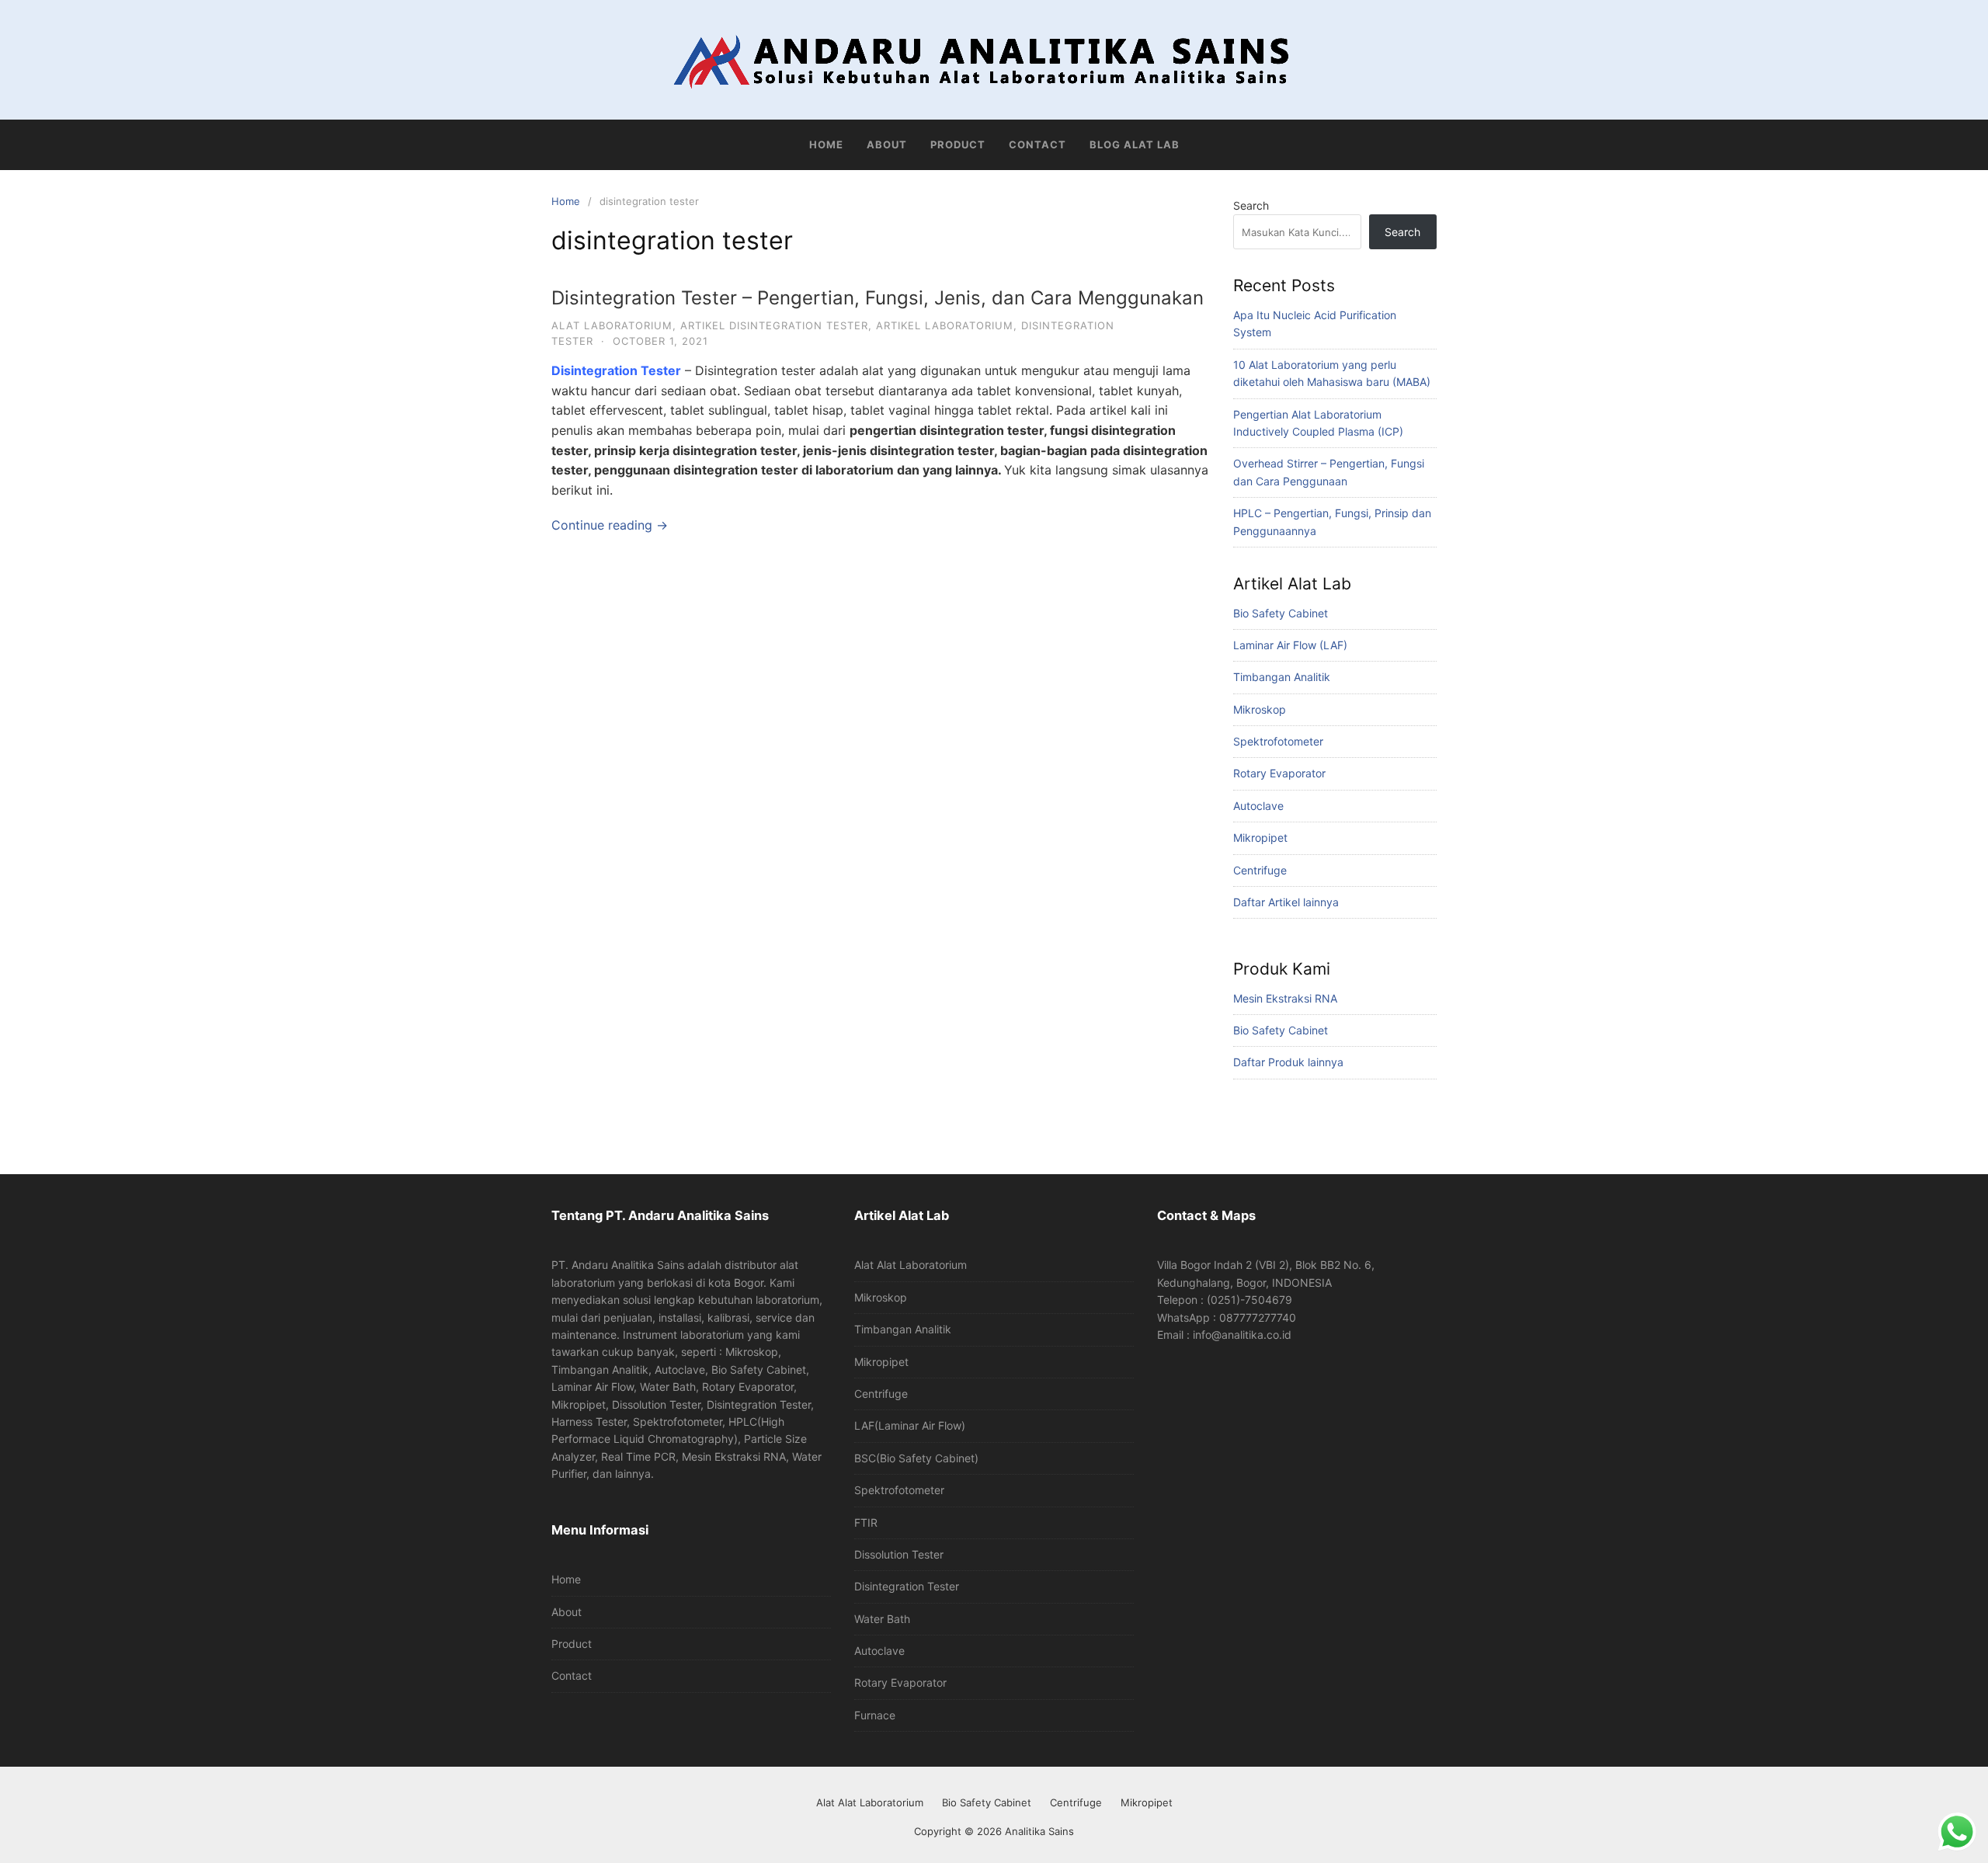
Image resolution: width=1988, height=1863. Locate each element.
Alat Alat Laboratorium (911, 1265)
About (887, 144)
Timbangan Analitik (1282, 677)
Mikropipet (1260, 838)
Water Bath (882, 1619)
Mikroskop (1260, 709)
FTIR (866, 1522)
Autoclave (1258, 806)
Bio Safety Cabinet (1281, 613)
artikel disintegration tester (774, 325)
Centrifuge (1260, 870)
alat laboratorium (612, 325)
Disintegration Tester (616, 370)
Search (1251, 205)
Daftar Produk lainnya (1288, 1062)
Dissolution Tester (899, 1554)
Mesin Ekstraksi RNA (1285, 998)
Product (958, 144)
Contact (1037, 144)
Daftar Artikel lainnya (1286, 902)
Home (826, 144)
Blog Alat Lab (1135, 144)
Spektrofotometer (1278, 741)
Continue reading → (610, 525)
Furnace (875, 1715)
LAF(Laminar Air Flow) (910, 1425)
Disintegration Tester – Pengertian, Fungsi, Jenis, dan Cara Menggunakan (878, 298)
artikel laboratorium (945, 325)
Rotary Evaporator (1279, 773)
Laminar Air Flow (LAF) (1290, 645)
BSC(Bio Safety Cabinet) (916, 1458)
